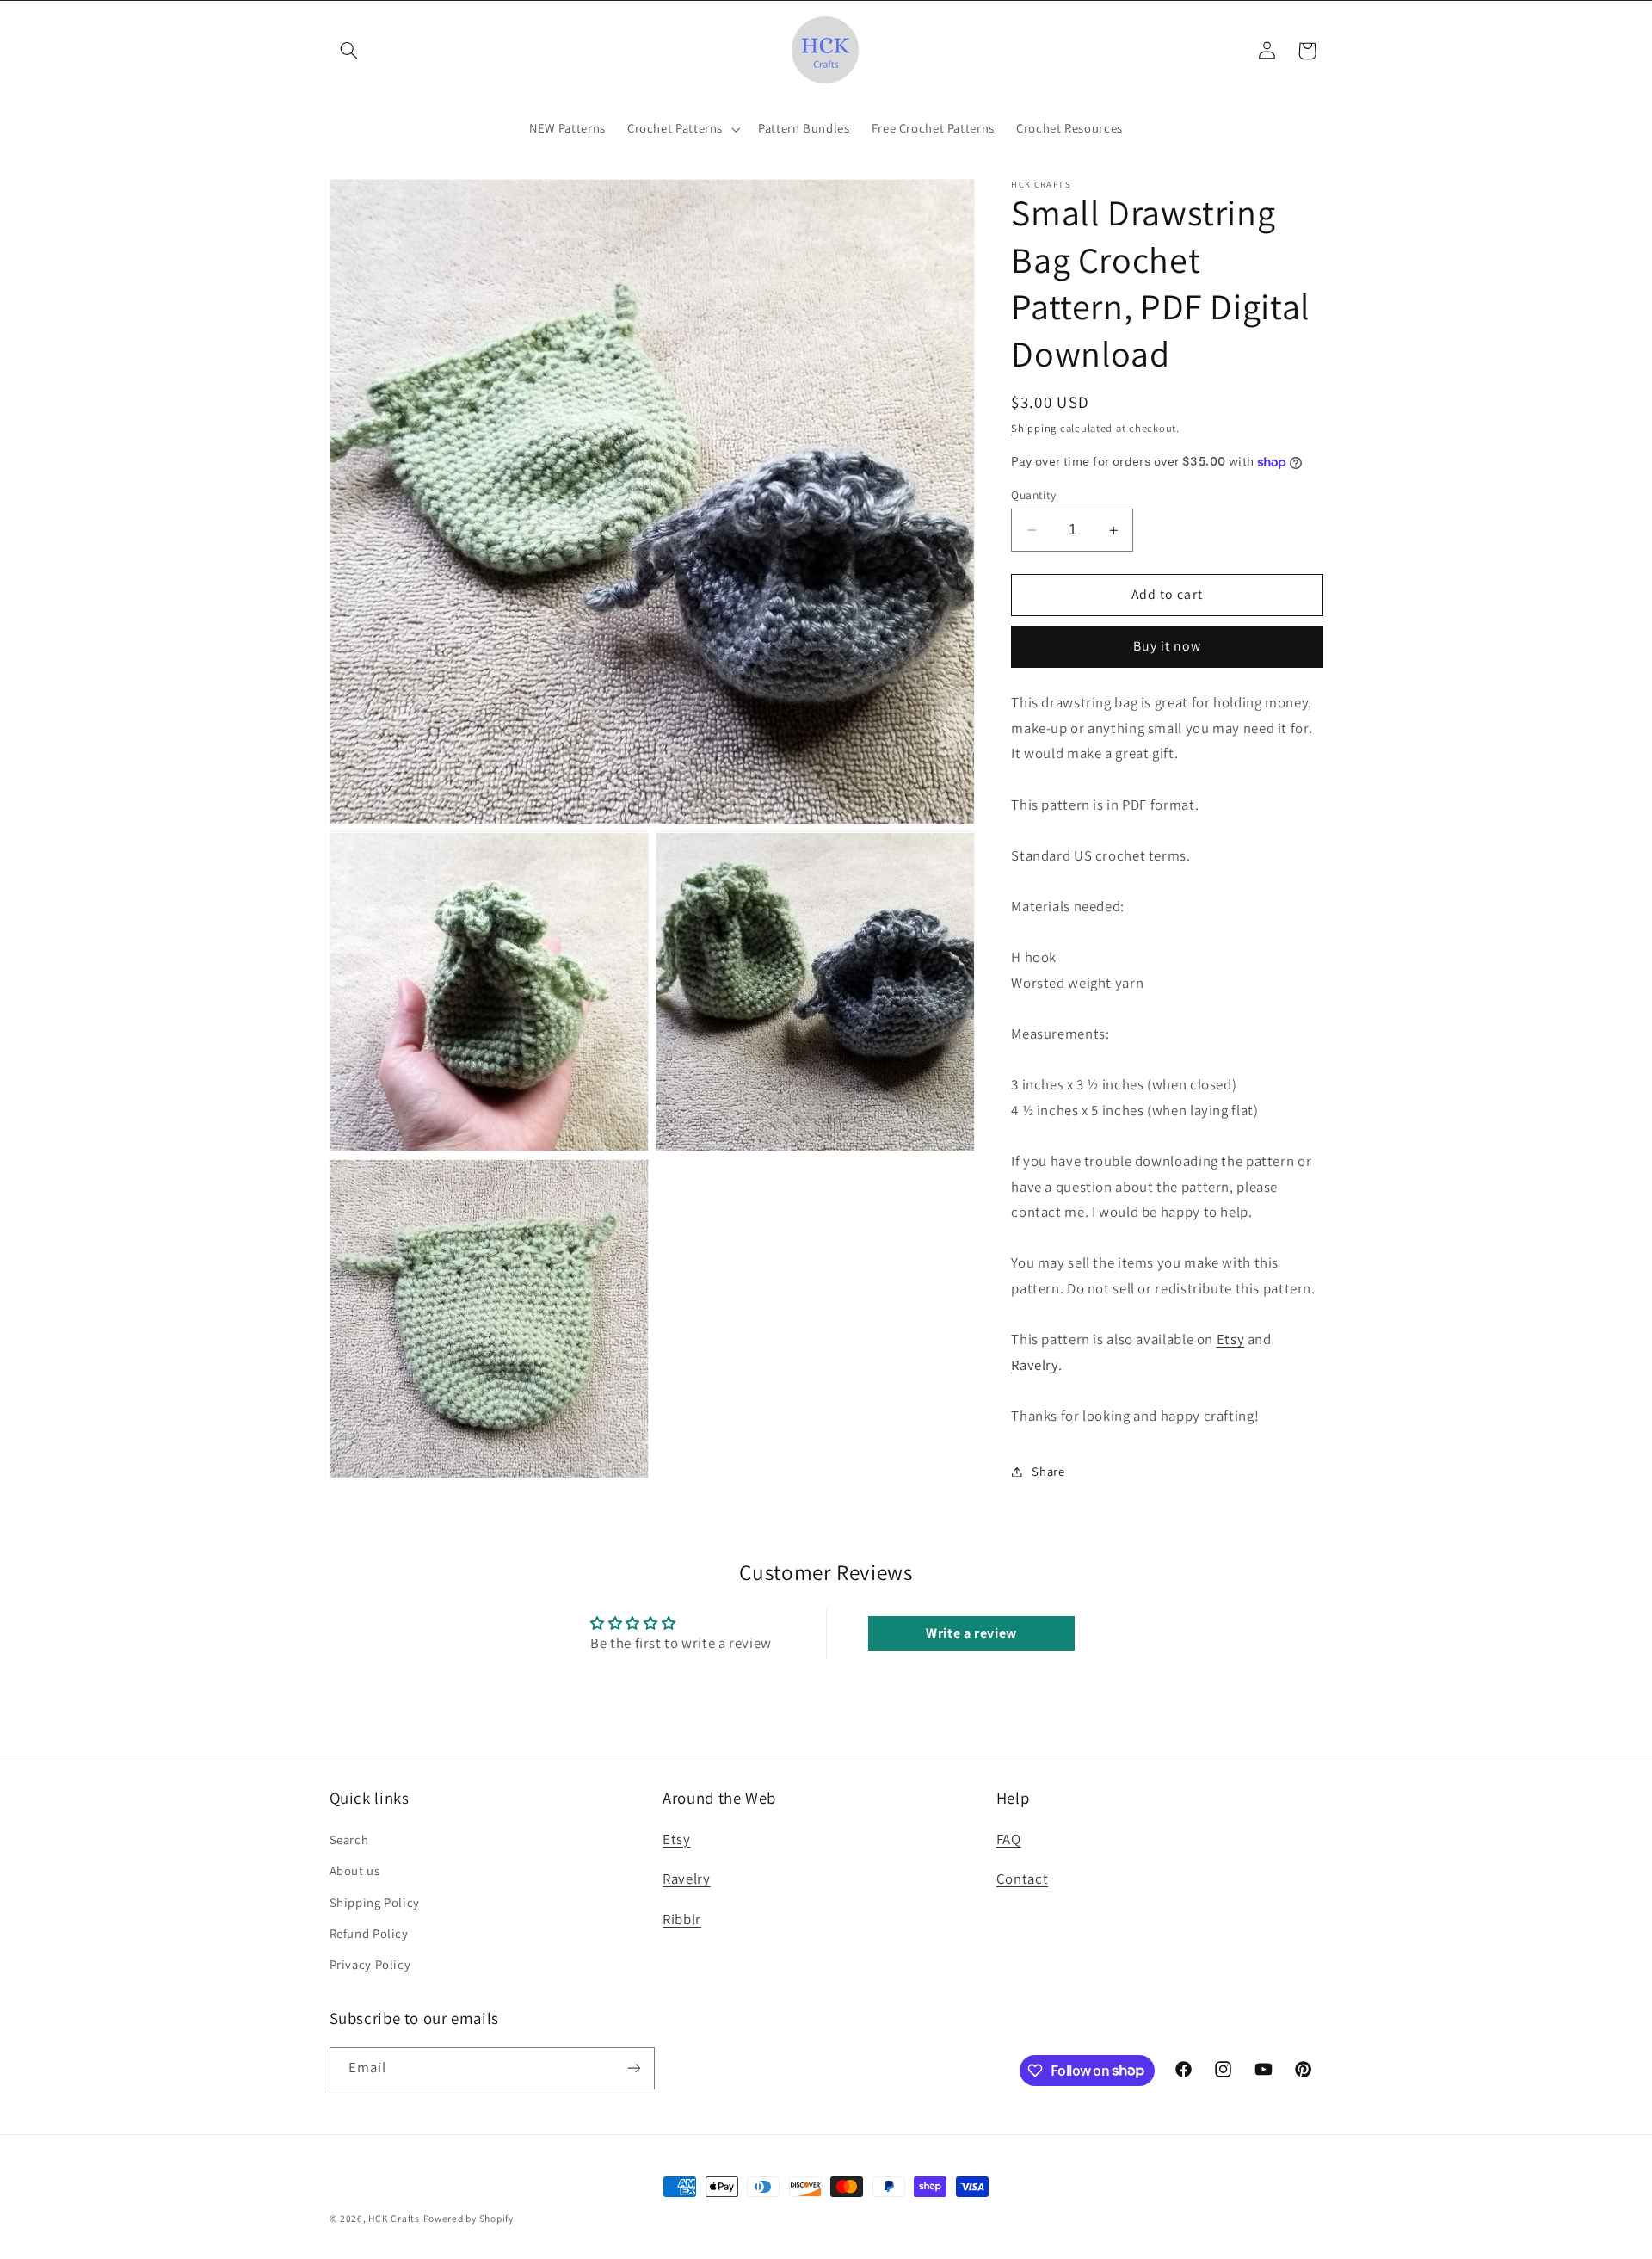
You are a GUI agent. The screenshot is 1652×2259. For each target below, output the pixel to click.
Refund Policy (369, 1933)
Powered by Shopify (468, 2218)
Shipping (1034, 429)
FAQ (1009, 1839)
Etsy (1231, 1339)
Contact (1022, 1879)
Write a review (971, 1633)
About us (355, 1870)
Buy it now (1168, 647)
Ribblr (682, 1919)
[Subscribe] (633, 2068)
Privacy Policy (370, 1964)
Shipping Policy (375, 1902)
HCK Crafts (394, 2218)
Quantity (1033, 495)
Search (349, 1839)
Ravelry (1034, 1365)
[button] (349, 51)
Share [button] (1048, 1471)
